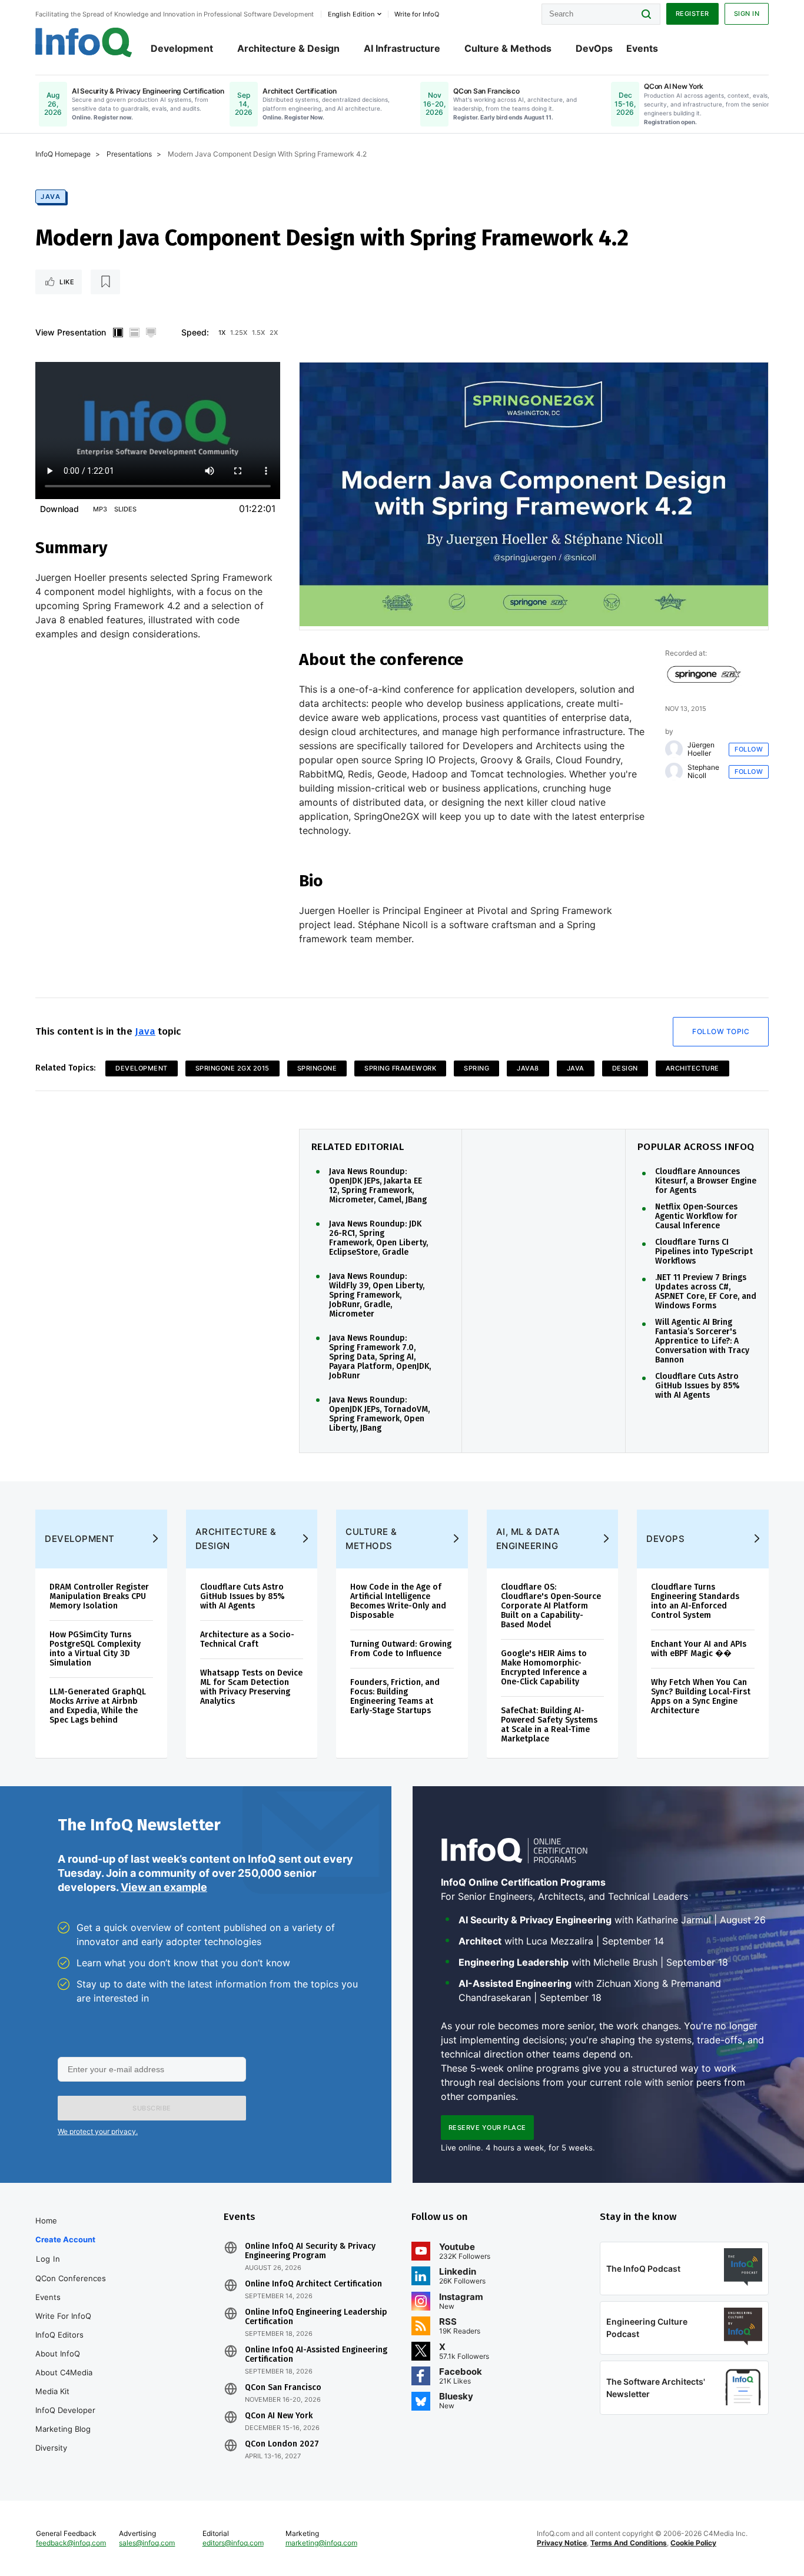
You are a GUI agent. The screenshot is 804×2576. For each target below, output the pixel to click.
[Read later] (105, 282)
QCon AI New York (279, 2416)
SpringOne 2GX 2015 (232, 1068)
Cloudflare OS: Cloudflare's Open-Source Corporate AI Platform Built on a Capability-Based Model (551, 1606)
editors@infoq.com (233, 2543)
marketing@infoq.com (321, 2543)
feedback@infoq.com (71, 2543)
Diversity (51, 2448)
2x (274, 333)
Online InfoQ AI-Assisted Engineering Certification (316, 2355)
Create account (65, 2239)
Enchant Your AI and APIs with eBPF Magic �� (699, 1649)
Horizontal (134, 333)
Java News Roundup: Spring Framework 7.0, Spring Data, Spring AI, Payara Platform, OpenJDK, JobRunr (380, 1357)
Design (625, 1068)
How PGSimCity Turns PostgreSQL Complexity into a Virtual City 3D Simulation (95, 1649)
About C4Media (64, 2372)
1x (222, 333)
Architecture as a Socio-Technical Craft (247, 1639)
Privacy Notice (562, 2543)
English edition (351, 14)
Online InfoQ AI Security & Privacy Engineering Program (310, 2251)
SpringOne (317, 1068)
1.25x (239, 333)
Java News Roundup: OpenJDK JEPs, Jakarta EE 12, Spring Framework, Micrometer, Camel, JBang (378, 1186)
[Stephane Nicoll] (674, 772)
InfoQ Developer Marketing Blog (65, 2419)
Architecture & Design (288, 48)
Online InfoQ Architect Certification (313, 2284)
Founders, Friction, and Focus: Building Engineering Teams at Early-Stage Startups (395, 1696)
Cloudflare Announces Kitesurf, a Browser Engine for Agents (706, 1181)
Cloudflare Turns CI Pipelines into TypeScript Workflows (704, 1252)
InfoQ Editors (59, 2335)
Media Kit (52, 2391)
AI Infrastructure (402, 48)
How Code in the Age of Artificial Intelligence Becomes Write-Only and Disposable (398, 1601)
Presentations (129, 154)
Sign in (747, 14)
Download (59, 509)
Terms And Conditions (629, 2543)
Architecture (692, 1068)
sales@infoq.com (147, 2543)
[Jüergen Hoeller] (674, 749)
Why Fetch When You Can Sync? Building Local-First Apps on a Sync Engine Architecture (701, 1696)
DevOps (594, 48)
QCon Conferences (71, 2278)
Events (642, 48)
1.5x (258, 333)
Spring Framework (400, 1068)
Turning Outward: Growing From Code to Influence (401, 1649)
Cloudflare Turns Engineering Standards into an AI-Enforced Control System (695, 1601)
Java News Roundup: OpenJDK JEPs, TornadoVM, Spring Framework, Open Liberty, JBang (379, 1414)
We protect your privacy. (98, 2131)
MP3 (100, 509)
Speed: (195, 332)
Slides (125, 509)
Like (67, 282)
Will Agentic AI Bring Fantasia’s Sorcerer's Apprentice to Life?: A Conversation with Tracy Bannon (702, 1341)
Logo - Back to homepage (84, 42)
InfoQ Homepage (63, 154)
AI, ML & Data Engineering (528, 1539)
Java (51, 197)
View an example (164, 1887)
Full (151, 333)
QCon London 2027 (282, 2444)
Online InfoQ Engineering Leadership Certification (316, 2317)
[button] (152, 2108)
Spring (476, 1068)
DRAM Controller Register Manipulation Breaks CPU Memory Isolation (99, 1596)
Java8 (528, 1068)
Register (692, 14)
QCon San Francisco (283, 2388)
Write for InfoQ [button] (417, 14)
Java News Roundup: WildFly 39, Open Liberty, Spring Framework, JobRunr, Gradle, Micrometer (377, 1295)
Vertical (118, 333)
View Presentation (71, 332)
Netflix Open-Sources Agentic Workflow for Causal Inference (696, 1216)
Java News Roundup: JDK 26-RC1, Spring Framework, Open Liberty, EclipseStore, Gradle (378, 1238)
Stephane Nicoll (703, 772)
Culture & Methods (508, 48)
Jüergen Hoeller (701, 749)
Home (46, 2221)
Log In (48, 2259)
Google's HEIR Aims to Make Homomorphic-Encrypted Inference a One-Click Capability (544, 1668)
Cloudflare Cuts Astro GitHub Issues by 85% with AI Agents (697, 1386)
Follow (749, 749)
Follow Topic (721, 1031)
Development (182, 48)
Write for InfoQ (63, 2316)
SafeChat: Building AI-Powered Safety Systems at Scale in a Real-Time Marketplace (549, 1725)
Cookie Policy (693, 2543)
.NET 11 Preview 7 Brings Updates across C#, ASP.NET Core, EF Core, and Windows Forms (706, 1292)
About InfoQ (58, 2354)
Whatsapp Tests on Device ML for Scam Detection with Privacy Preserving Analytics (251, 1687)
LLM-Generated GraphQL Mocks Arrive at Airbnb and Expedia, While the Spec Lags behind (98, 1706)
